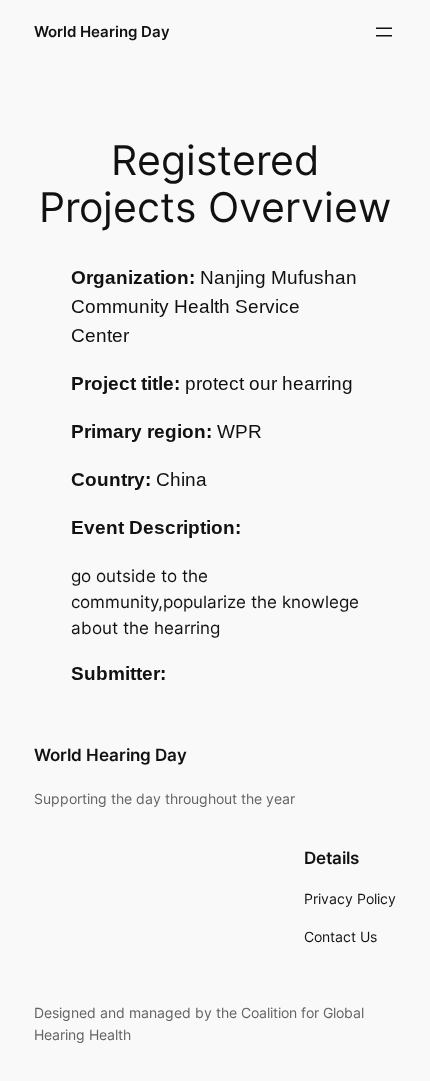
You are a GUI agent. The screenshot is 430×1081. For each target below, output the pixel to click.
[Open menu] (384, 32)
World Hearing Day (102, 32)
